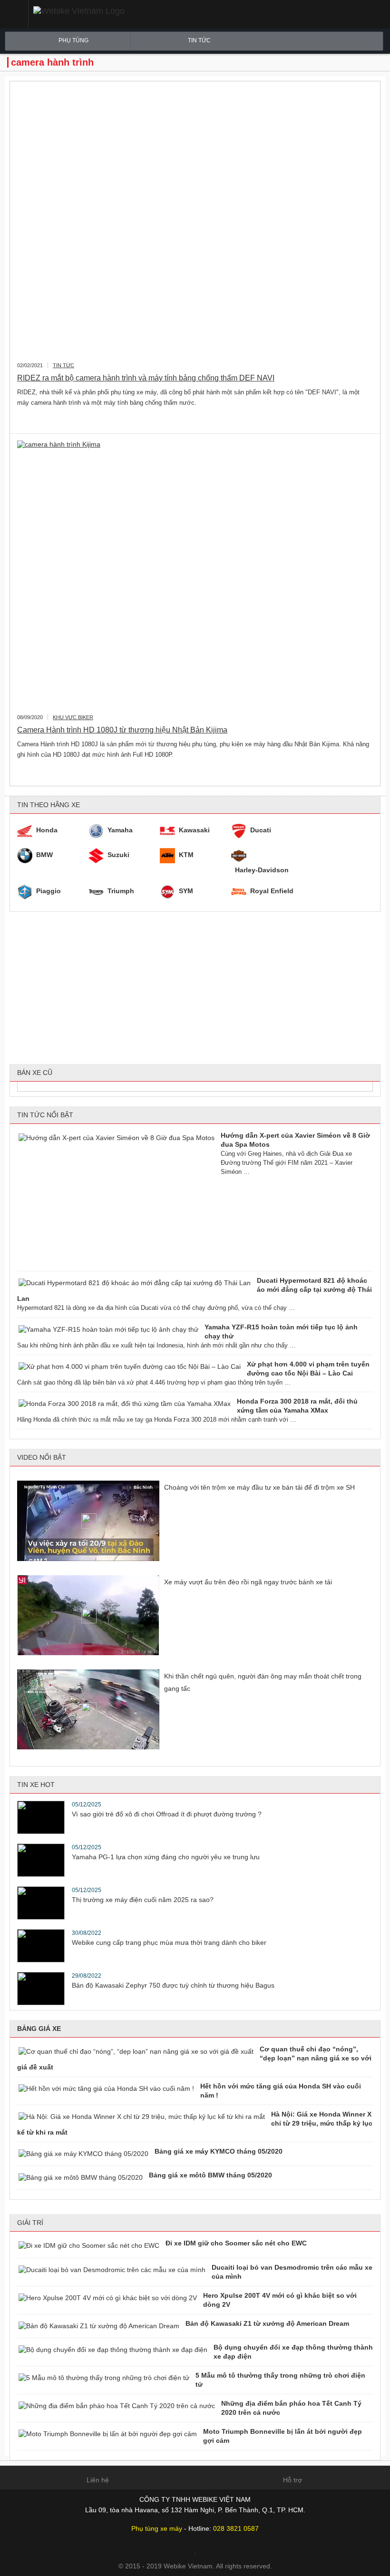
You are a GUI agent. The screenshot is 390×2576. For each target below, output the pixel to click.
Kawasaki (194, 830)
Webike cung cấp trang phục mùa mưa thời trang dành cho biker (169, 1942)
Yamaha (120, 830)
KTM (186, 855)
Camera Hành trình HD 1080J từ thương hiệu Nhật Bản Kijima (122, 730)
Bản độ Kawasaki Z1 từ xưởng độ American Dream (267, 2323)
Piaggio (49, 891)
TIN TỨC (63, 365)
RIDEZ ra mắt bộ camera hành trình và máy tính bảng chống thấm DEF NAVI (146, 378)
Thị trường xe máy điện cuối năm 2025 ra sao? (143, 1900)
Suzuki (118, 855)
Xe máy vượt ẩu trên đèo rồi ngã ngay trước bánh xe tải (248, 1582)
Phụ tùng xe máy (157, 2528)
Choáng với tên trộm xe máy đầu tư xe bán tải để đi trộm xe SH (259, 1487)
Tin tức (199, 40)
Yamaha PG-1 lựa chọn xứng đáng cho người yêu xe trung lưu (166, 1857)
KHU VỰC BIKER (73, 717)
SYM (186, 891)
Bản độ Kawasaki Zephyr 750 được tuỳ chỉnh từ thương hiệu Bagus (173, 1985)
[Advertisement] (195, 988)
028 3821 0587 (236, 2528)
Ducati (261, 830)
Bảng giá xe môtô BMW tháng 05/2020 (210, 2175)
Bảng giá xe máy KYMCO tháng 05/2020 (219, 2151)
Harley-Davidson (262, 870)
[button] (14, 14)
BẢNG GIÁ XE (39, 2029)
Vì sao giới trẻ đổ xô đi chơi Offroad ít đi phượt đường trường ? (167, 1814)
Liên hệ (98, 2480)
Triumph (121, 891)
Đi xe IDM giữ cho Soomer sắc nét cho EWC (236, 2243)
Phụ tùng (73, 40)
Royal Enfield (272, 891)
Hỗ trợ (292, 2480)
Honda (47, 830)
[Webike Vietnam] (111, 11)
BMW (44, 855)
